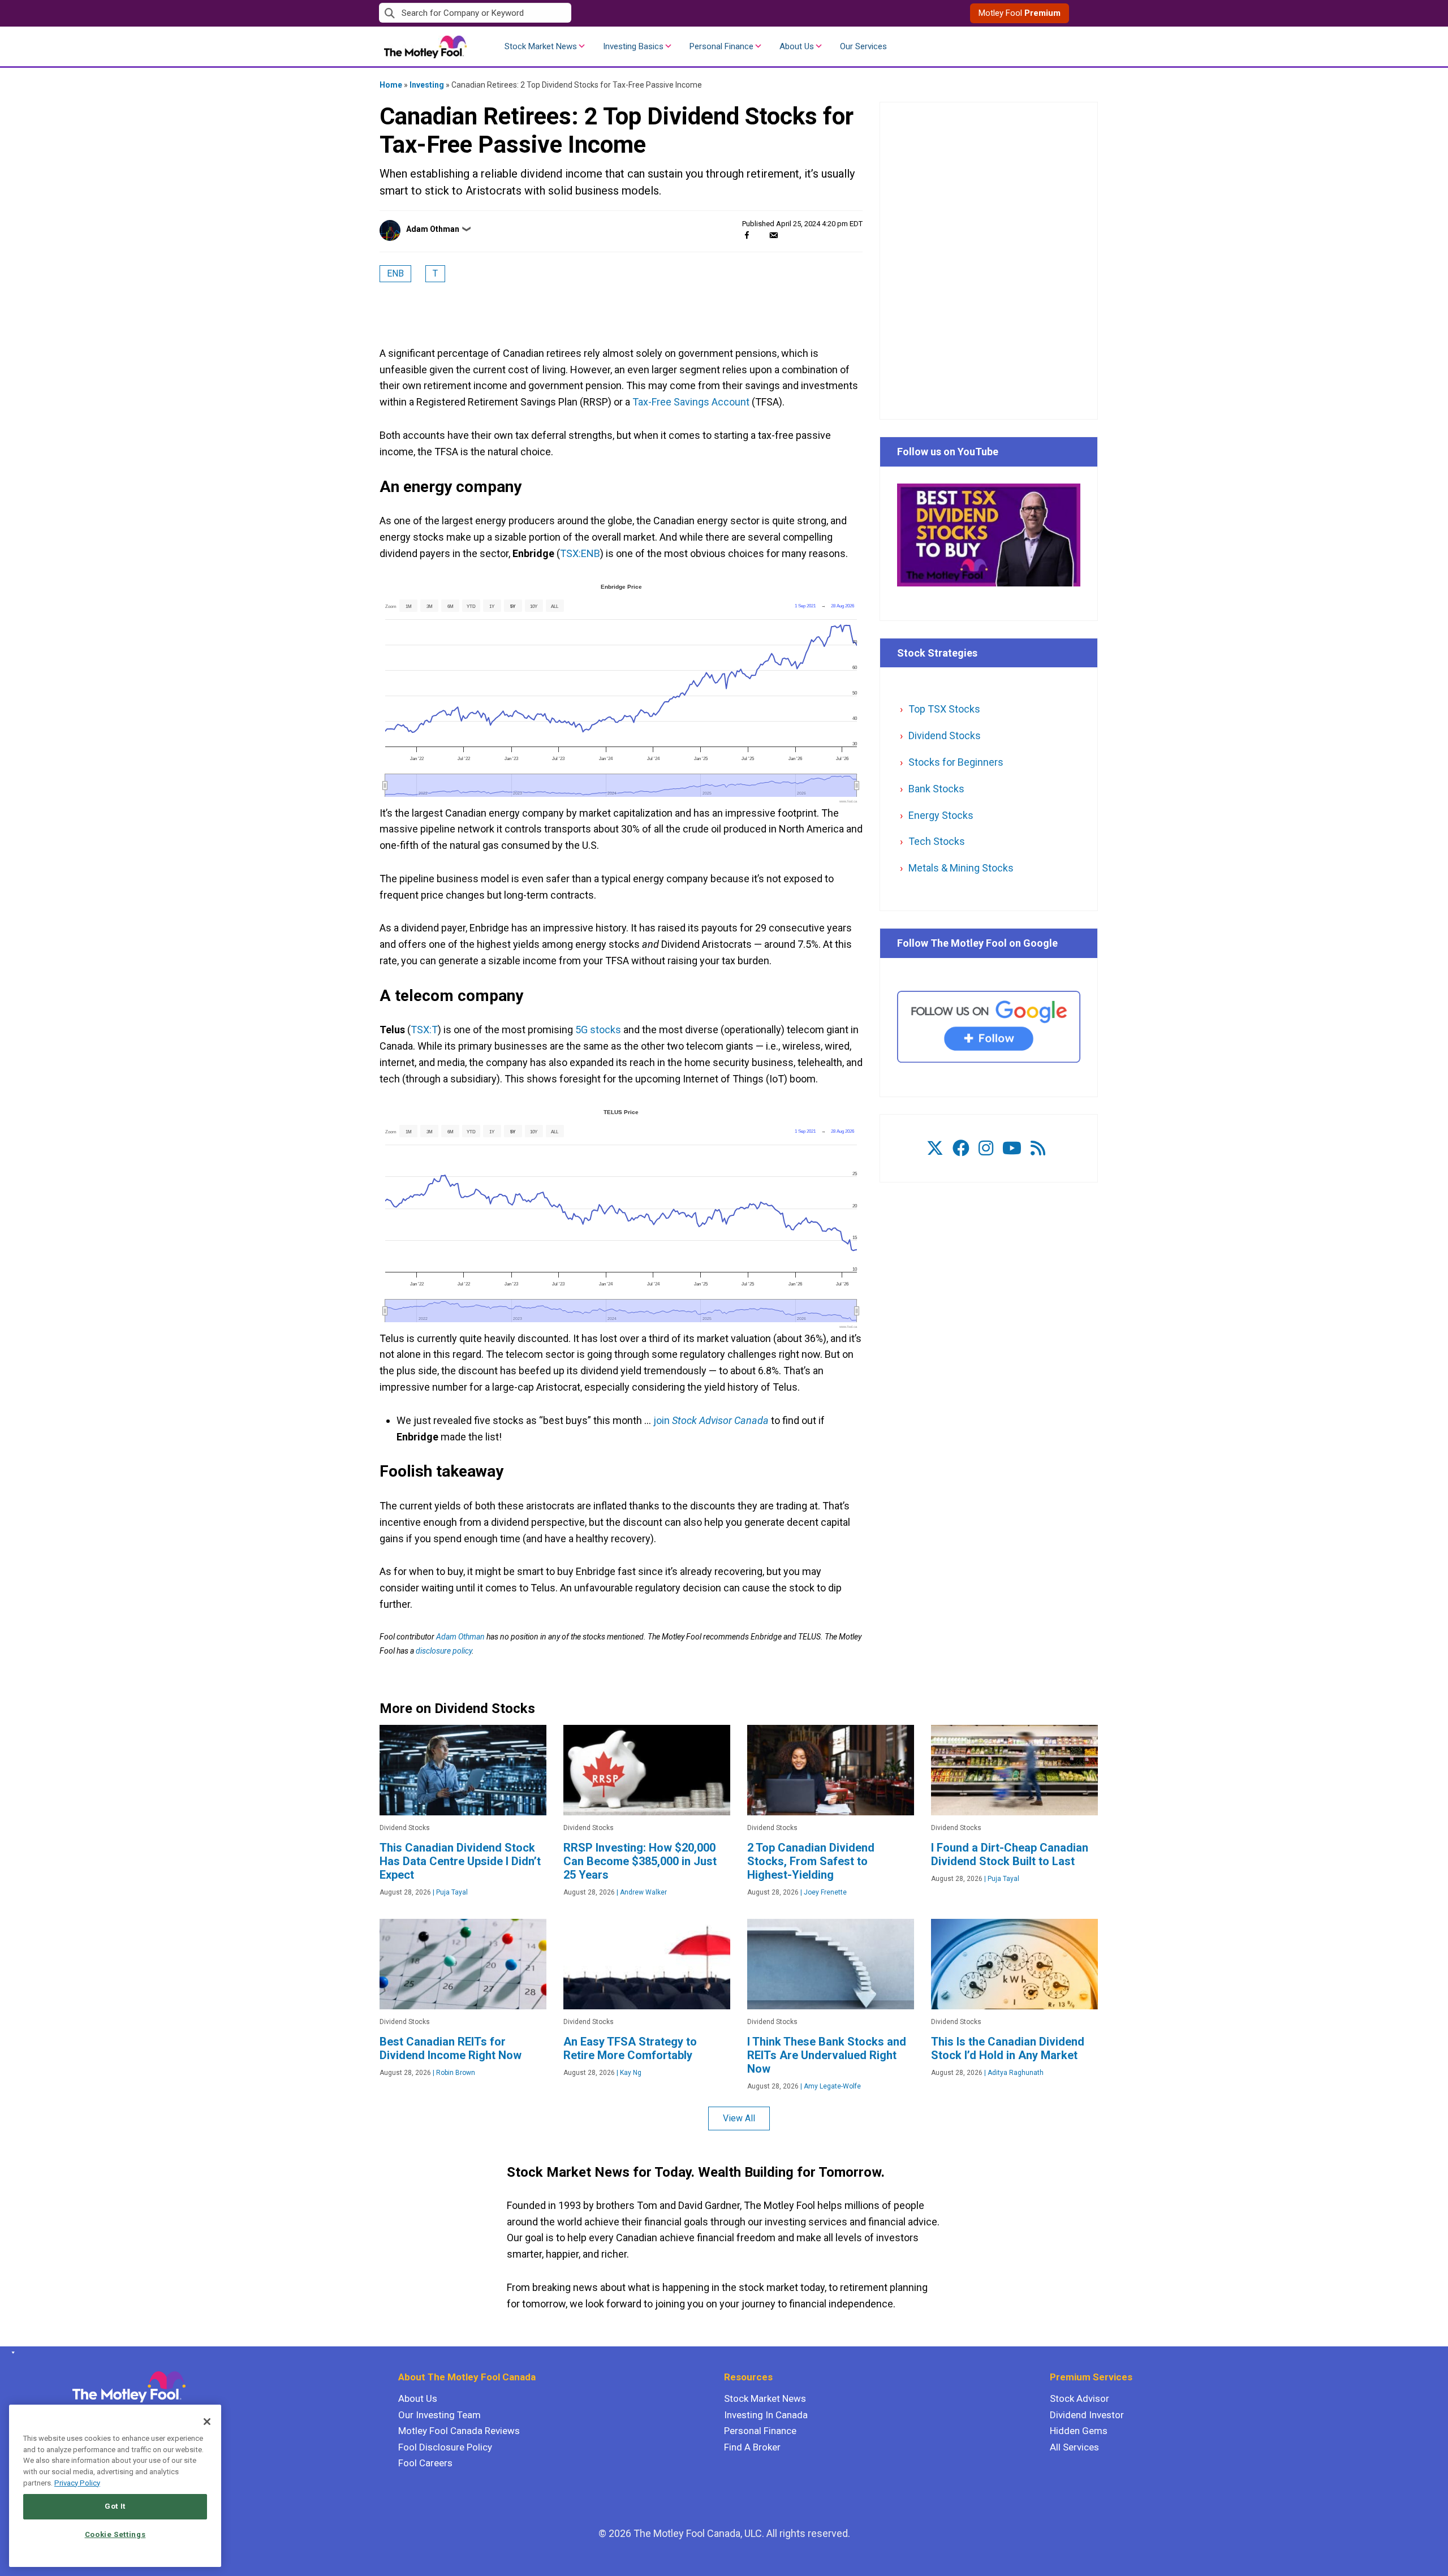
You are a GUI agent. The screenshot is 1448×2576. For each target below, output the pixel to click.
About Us (797, 46)
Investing (427, 85)
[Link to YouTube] (1012, 1148)
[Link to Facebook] (961, 1148)
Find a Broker (752, 2447)
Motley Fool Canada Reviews (459, 2431)
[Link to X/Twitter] (935, 1148)
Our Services (863, 46)
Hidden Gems (1079, 2431)
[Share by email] (773, 235)
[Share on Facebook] (747, 235)
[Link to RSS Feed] (1038, 1148)
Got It (115, 2506)
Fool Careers (425, 2463)
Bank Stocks (936, 789)
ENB (395, 273)
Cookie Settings (115, 2534)
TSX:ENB (580, 553)
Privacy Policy (77, 2483)
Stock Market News (541, 46)
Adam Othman (433, 229)
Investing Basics (633, 46)
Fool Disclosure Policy (445, 2447)
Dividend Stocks (945, 735)
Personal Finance (721, 46)
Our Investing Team (439, 2415)
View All (739, 2118)
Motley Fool (1020, 13)
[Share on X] (760, 235)
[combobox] (551, 13)
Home (391, 85)
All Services (1074, 2447)
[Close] (207, 2422)
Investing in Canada (766, 2415)
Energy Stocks (941, 815)
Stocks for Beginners (956, 762)
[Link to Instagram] (986, 1148)
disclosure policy (444, 1651)
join (711, 1420)
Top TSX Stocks (944, 709)
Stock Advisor (1079, 2398)
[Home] (11, 2353)
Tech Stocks (937, 841)
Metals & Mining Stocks (961, 868)
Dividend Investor (1087, 2415)
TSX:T (424, 1030)
